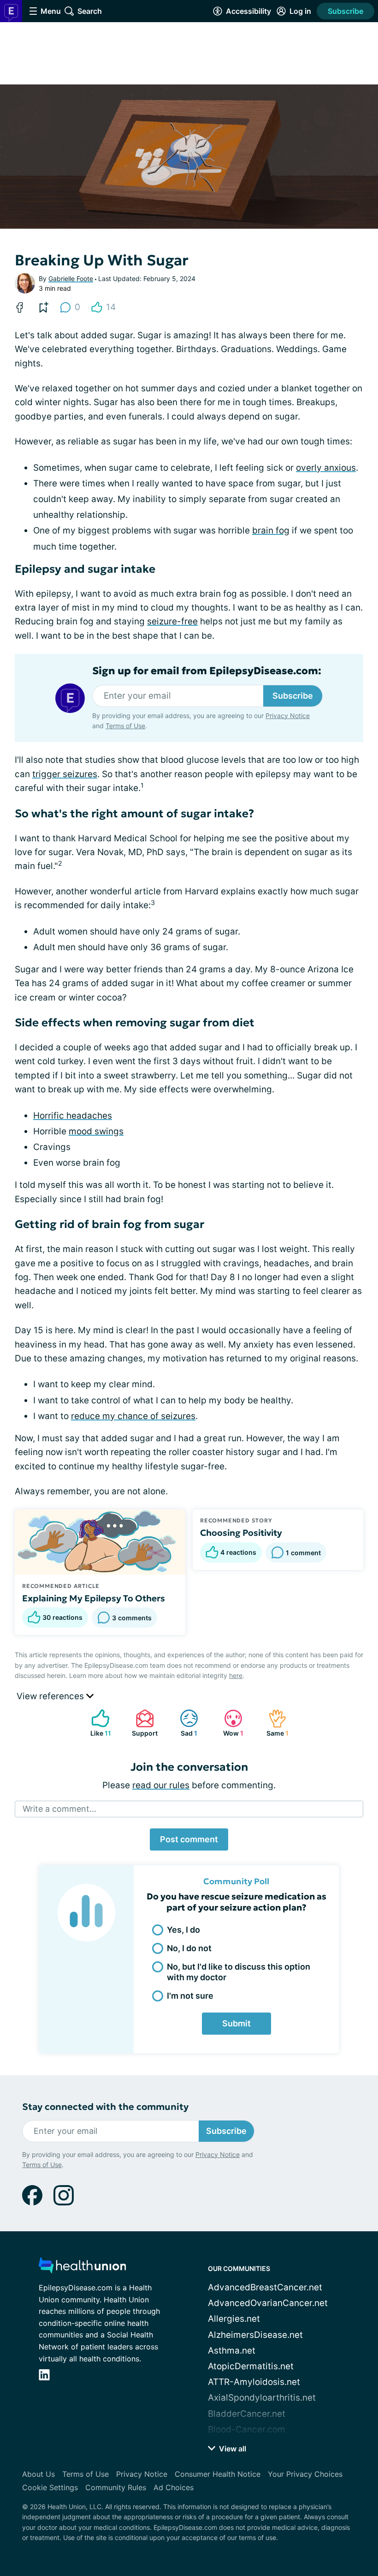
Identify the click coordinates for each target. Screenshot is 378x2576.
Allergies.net (234, 2319)
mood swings (96, 1131)
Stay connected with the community (105, 2107)
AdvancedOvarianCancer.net (268, 2303)
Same (274, 1723)
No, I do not (189, 1948)
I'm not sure (190, 1996)
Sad (184, 1723)
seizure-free (172, 621)
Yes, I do (183, 1930)
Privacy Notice (207, 2494)
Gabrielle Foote (71, 279)
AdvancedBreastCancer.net (265, 2287)
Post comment (189, 1839)
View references (51, 1696)
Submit (236, 2023)
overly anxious (326, 468)
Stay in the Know (189, 2426)
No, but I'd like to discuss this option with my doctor (239, 1972)
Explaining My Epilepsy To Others (94, 1598)
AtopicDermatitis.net (251, 2366)
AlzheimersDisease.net (255, 2335)
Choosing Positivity (241, 1533)
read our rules (161, 1785)
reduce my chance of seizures (133, 1416)
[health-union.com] (83, 2268)
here (236, 1675)
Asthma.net (232, 2351)
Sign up (346, 2468)
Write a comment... (59, 1809)
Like (97, 1723)
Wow (229, 1723)
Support (142, 1723)
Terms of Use (264, 2494)
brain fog (271, 530)
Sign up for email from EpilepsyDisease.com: (207, 671)
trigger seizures (65, 774)
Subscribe (346, 11)
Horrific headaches (73, 1116)
